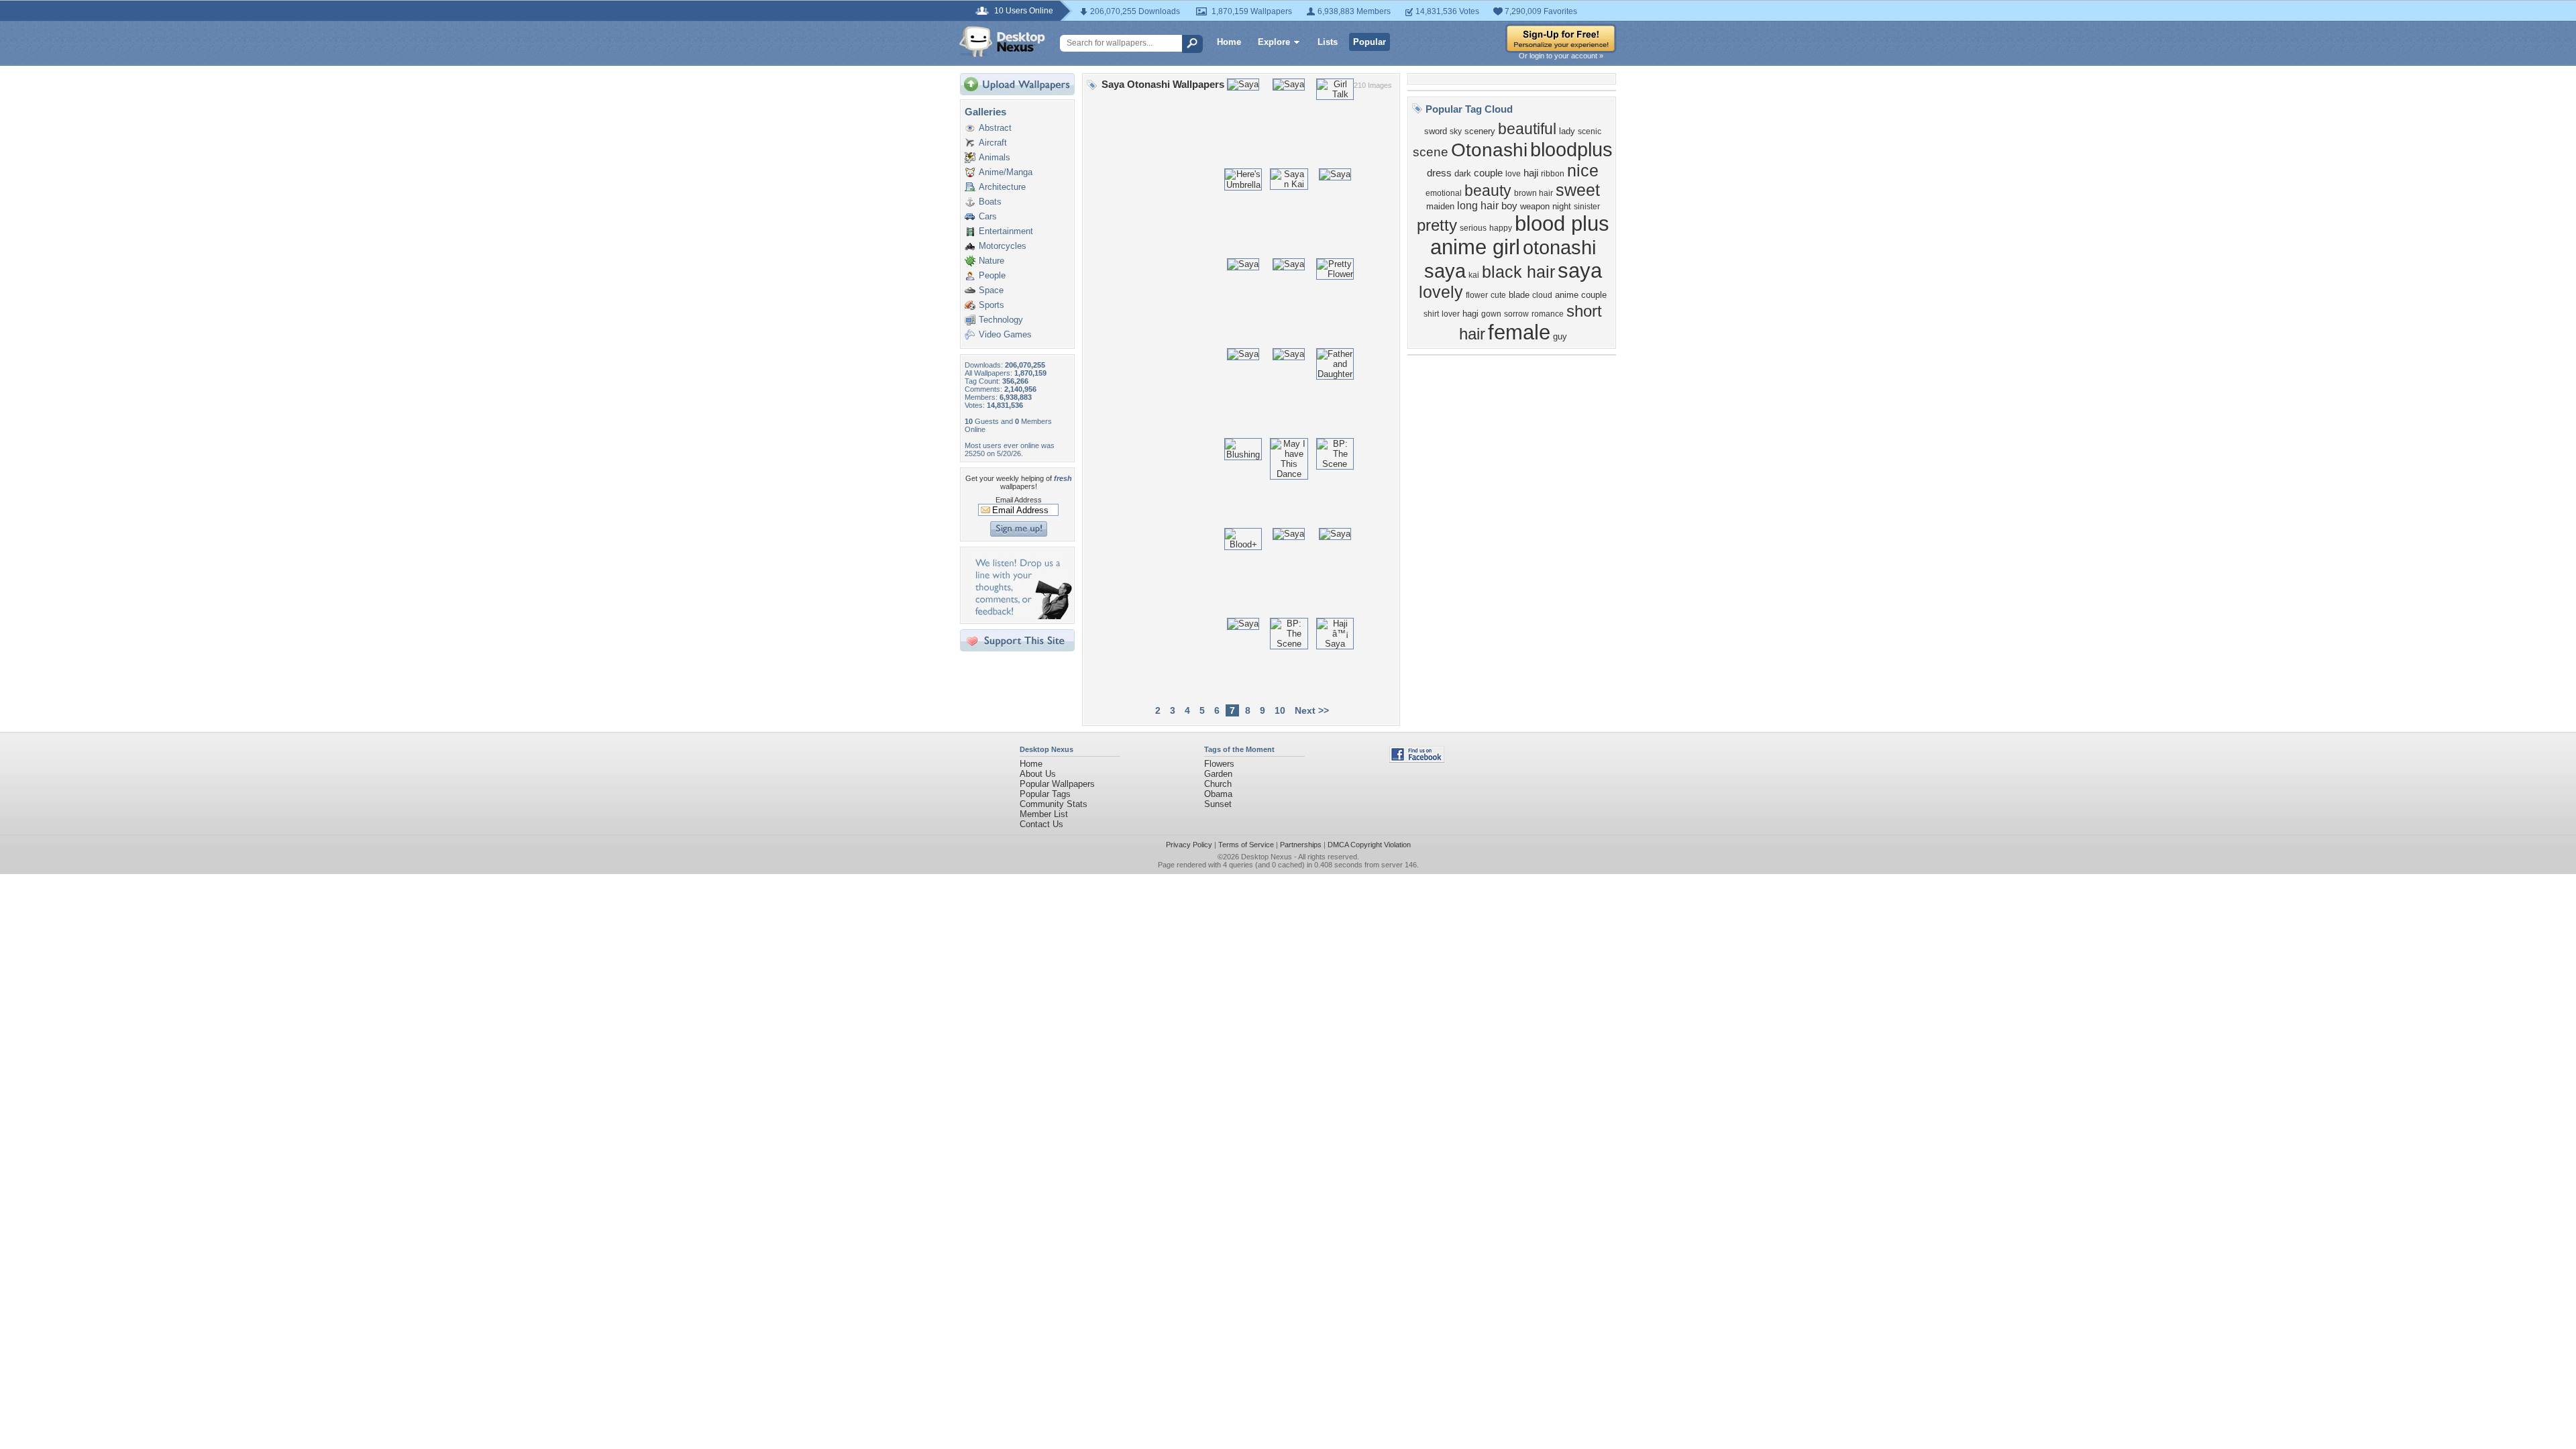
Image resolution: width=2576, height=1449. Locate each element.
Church (1218, 784)
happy (1501, 228)
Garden (1218, 774)
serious (1473, 228)
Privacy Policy (1189, 845)
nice (1583, 170)
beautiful (1527, 129)
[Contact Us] (1021, 616)
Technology (1001, 320)
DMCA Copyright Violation (1369, 845)
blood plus (1562, 223)
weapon (1535, 206)
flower (1477, 295)
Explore (1274, 42)
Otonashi (1489, 150)
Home (1229, 42)
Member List (1044, 814)
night (1562, 206)
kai (1474, 275)
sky (1456, 131)
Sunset (1218, 804)
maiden (1440, 206)
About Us (1038, 774)
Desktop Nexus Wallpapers (1002, 42)
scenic (1590, 131)
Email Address (1019, 500)
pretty (1437, 225)
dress (1439, 173)
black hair (1518, 272)
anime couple (1581, 295)
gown (1491, 314)
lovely (1441, 292)
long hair (1478, 206)
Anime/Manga (1006, 172)
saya (1580, 270)
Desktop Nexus (1267, 857)
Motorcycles (1003, 246)
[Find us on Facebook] (1417, 760)
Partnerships (1301, 845)
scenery (1480, 131)
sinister (1587, 207)
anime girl (1475, 247)
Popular (1370, 42)
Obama (1218, 794)
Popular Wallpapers (1057, 784)
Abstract (995, 128)
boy (1509, 206)
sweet (1578, 190)
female (1519, 332)
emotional (1444, 193)
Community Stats (1054, 804)
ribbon (1553, 174)
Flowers (1219, 764)
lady (1567, 131)
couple (1488, 173)
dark (1463, 173)
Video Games (1005, 334)
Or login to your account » (1561, 56)
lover (1451, 314)
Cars (988, 216)
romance (1548, 314)
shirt (1431, 314)
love (1513, 174)
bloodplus (1571, 149)
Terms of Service (1246, 845)
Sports (991, 305)
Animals (995, 157)
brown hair (1534, 193)
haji (1531, 173)
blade (1519, 295)
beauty (1488, 191)
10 (1280, 710)
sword (1436, 131)
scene (1431, 152)
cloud (1542, 295)
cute (1498, 295)
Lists (1328, 42)
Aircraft (993, 143)
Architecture (1002, 187)
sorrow (1516, 314)
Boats (990, 202)
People (992, 275)
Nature (991, 261)
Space (991, 290)
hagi (1470, 314)
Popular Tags (1045, 794)
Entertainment (1006, 231)
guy (1560, 336)
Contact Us (1041, 824)
